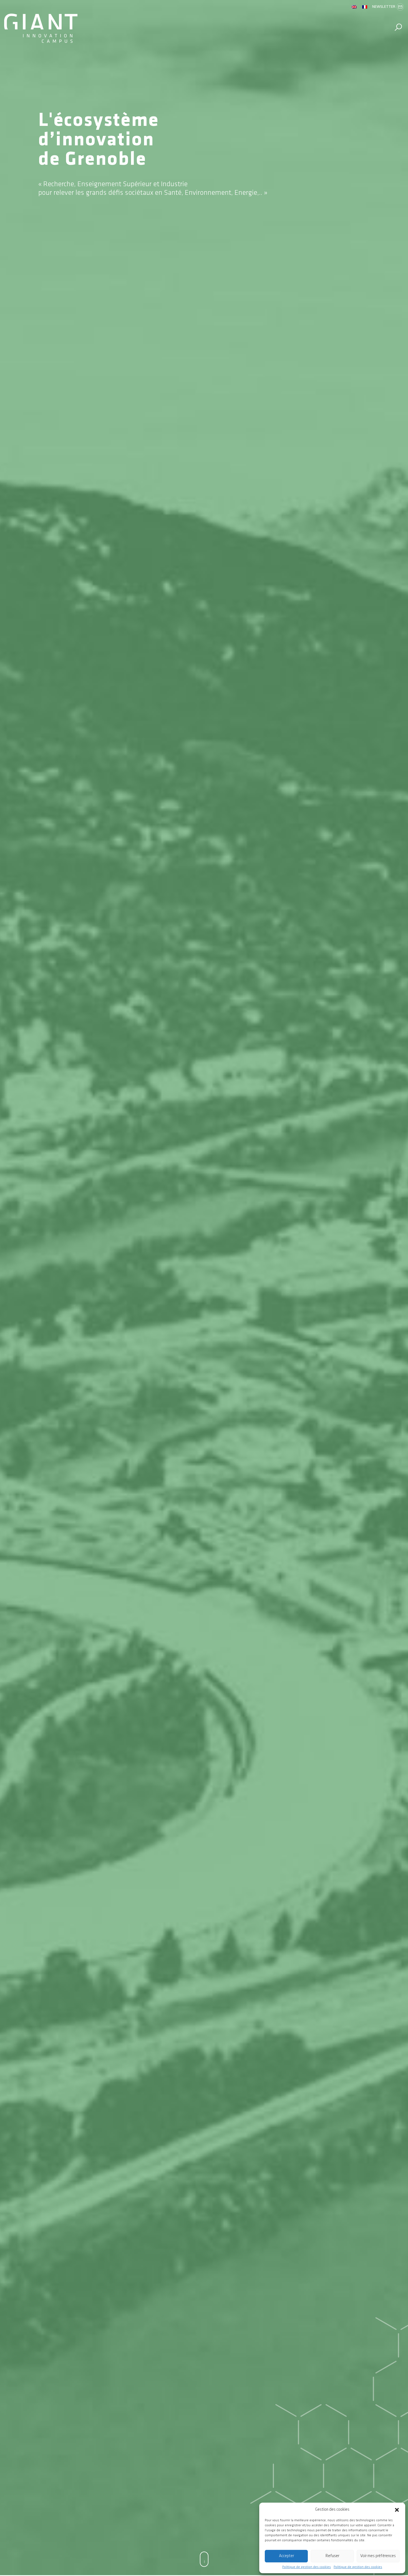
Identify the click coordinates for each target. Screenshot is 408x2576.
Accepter (286, 2556)
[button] (397, 2510)
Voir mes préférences (378, 2556)
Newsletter (384, 7)
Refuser (332, 2556)
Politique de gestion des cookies (307, 2567)
